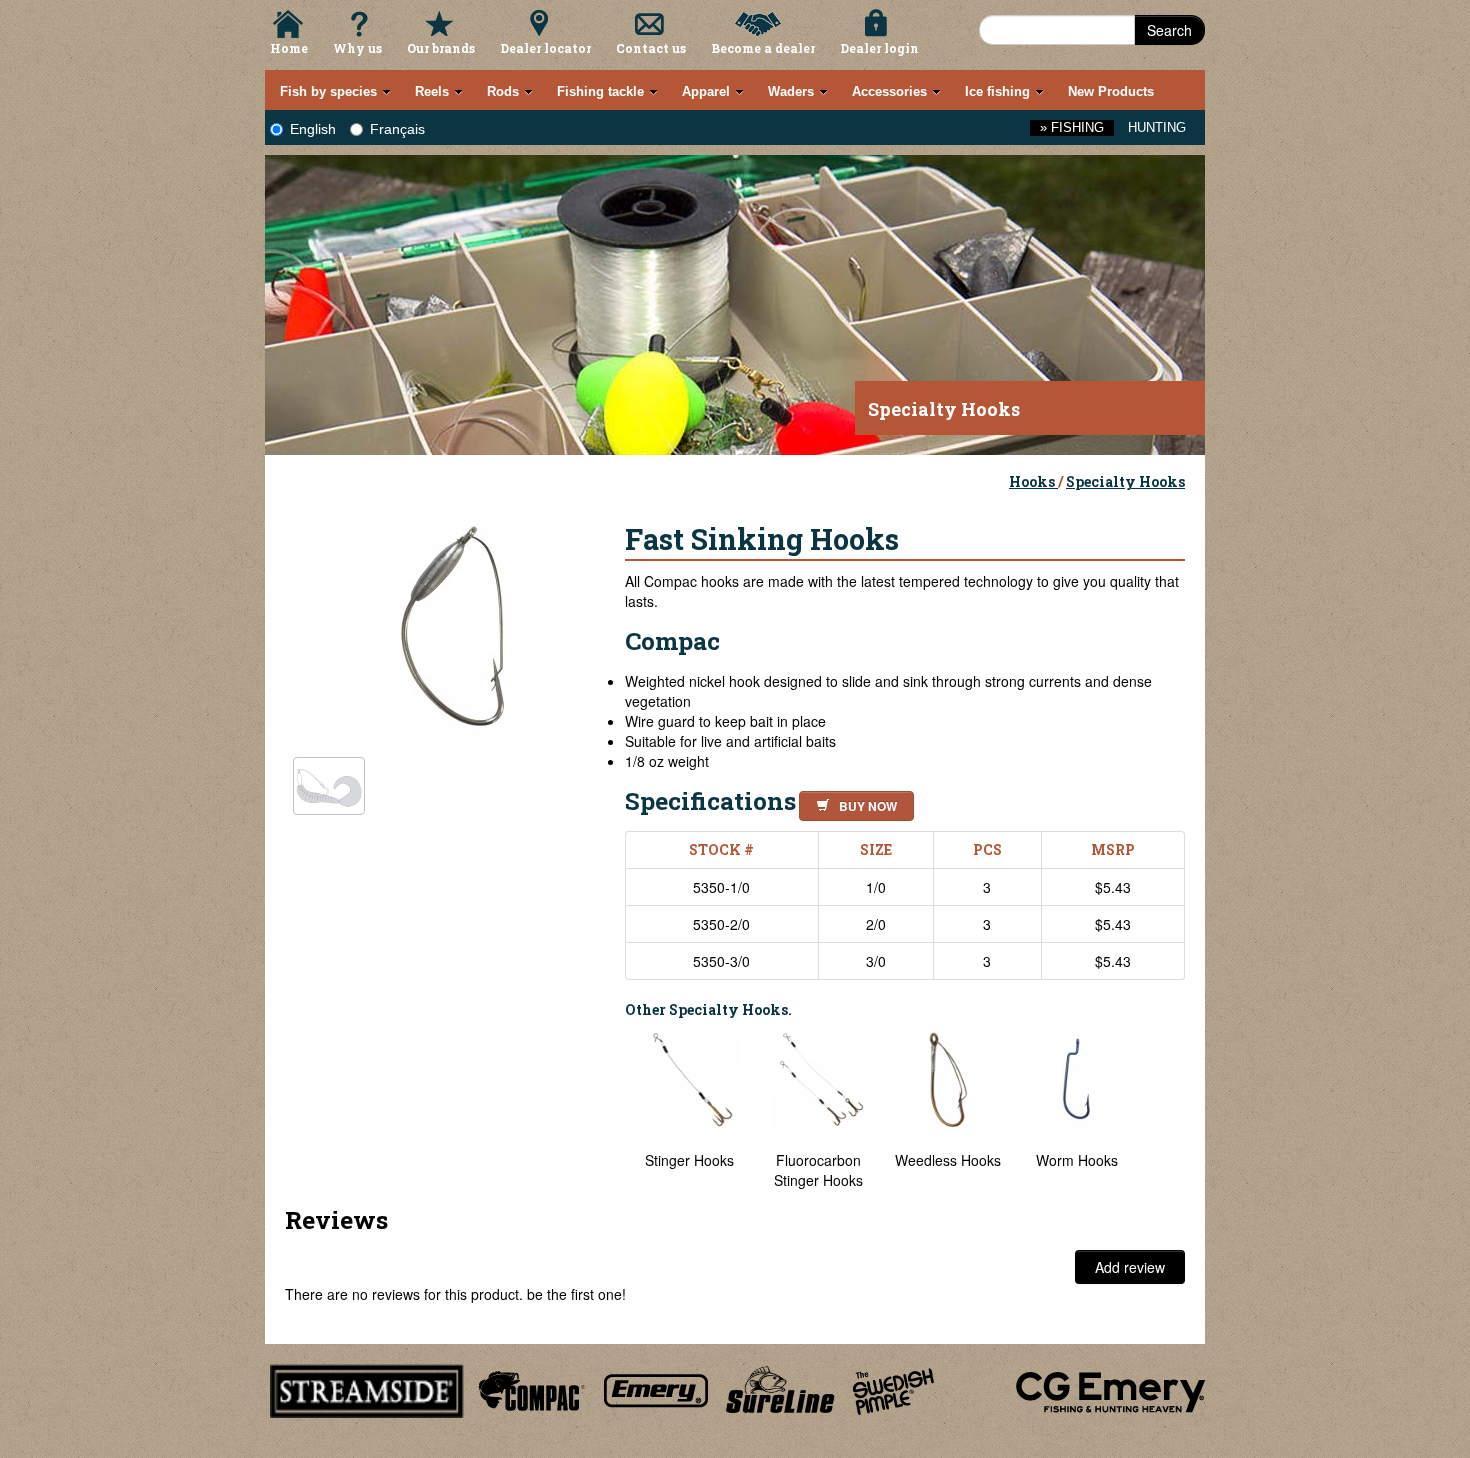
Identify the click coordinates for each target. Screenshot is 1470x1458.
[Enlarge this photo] (455, 626)
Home (289, 48)
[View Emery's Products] (656, 1388)
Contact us (651, 48)
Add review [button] (1130, 1267)
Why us (357, 48)
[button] (852, 803)
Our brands (441, 48)
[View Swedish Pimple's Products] (893, 1388)
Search (1169, 30)
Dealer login (879, 48)
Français (397, 129)
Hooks (1033, 481)
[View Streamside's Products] (367, 1388)
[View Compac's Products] (529, 1388)
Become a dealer (763, 48)
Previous (610, 1110)
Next (1165, 1110)
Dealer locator (545, 48)
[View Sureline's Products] (780, 1388)
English (313, 129)
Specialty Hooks (1125, 481)
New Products (1111, 91)
